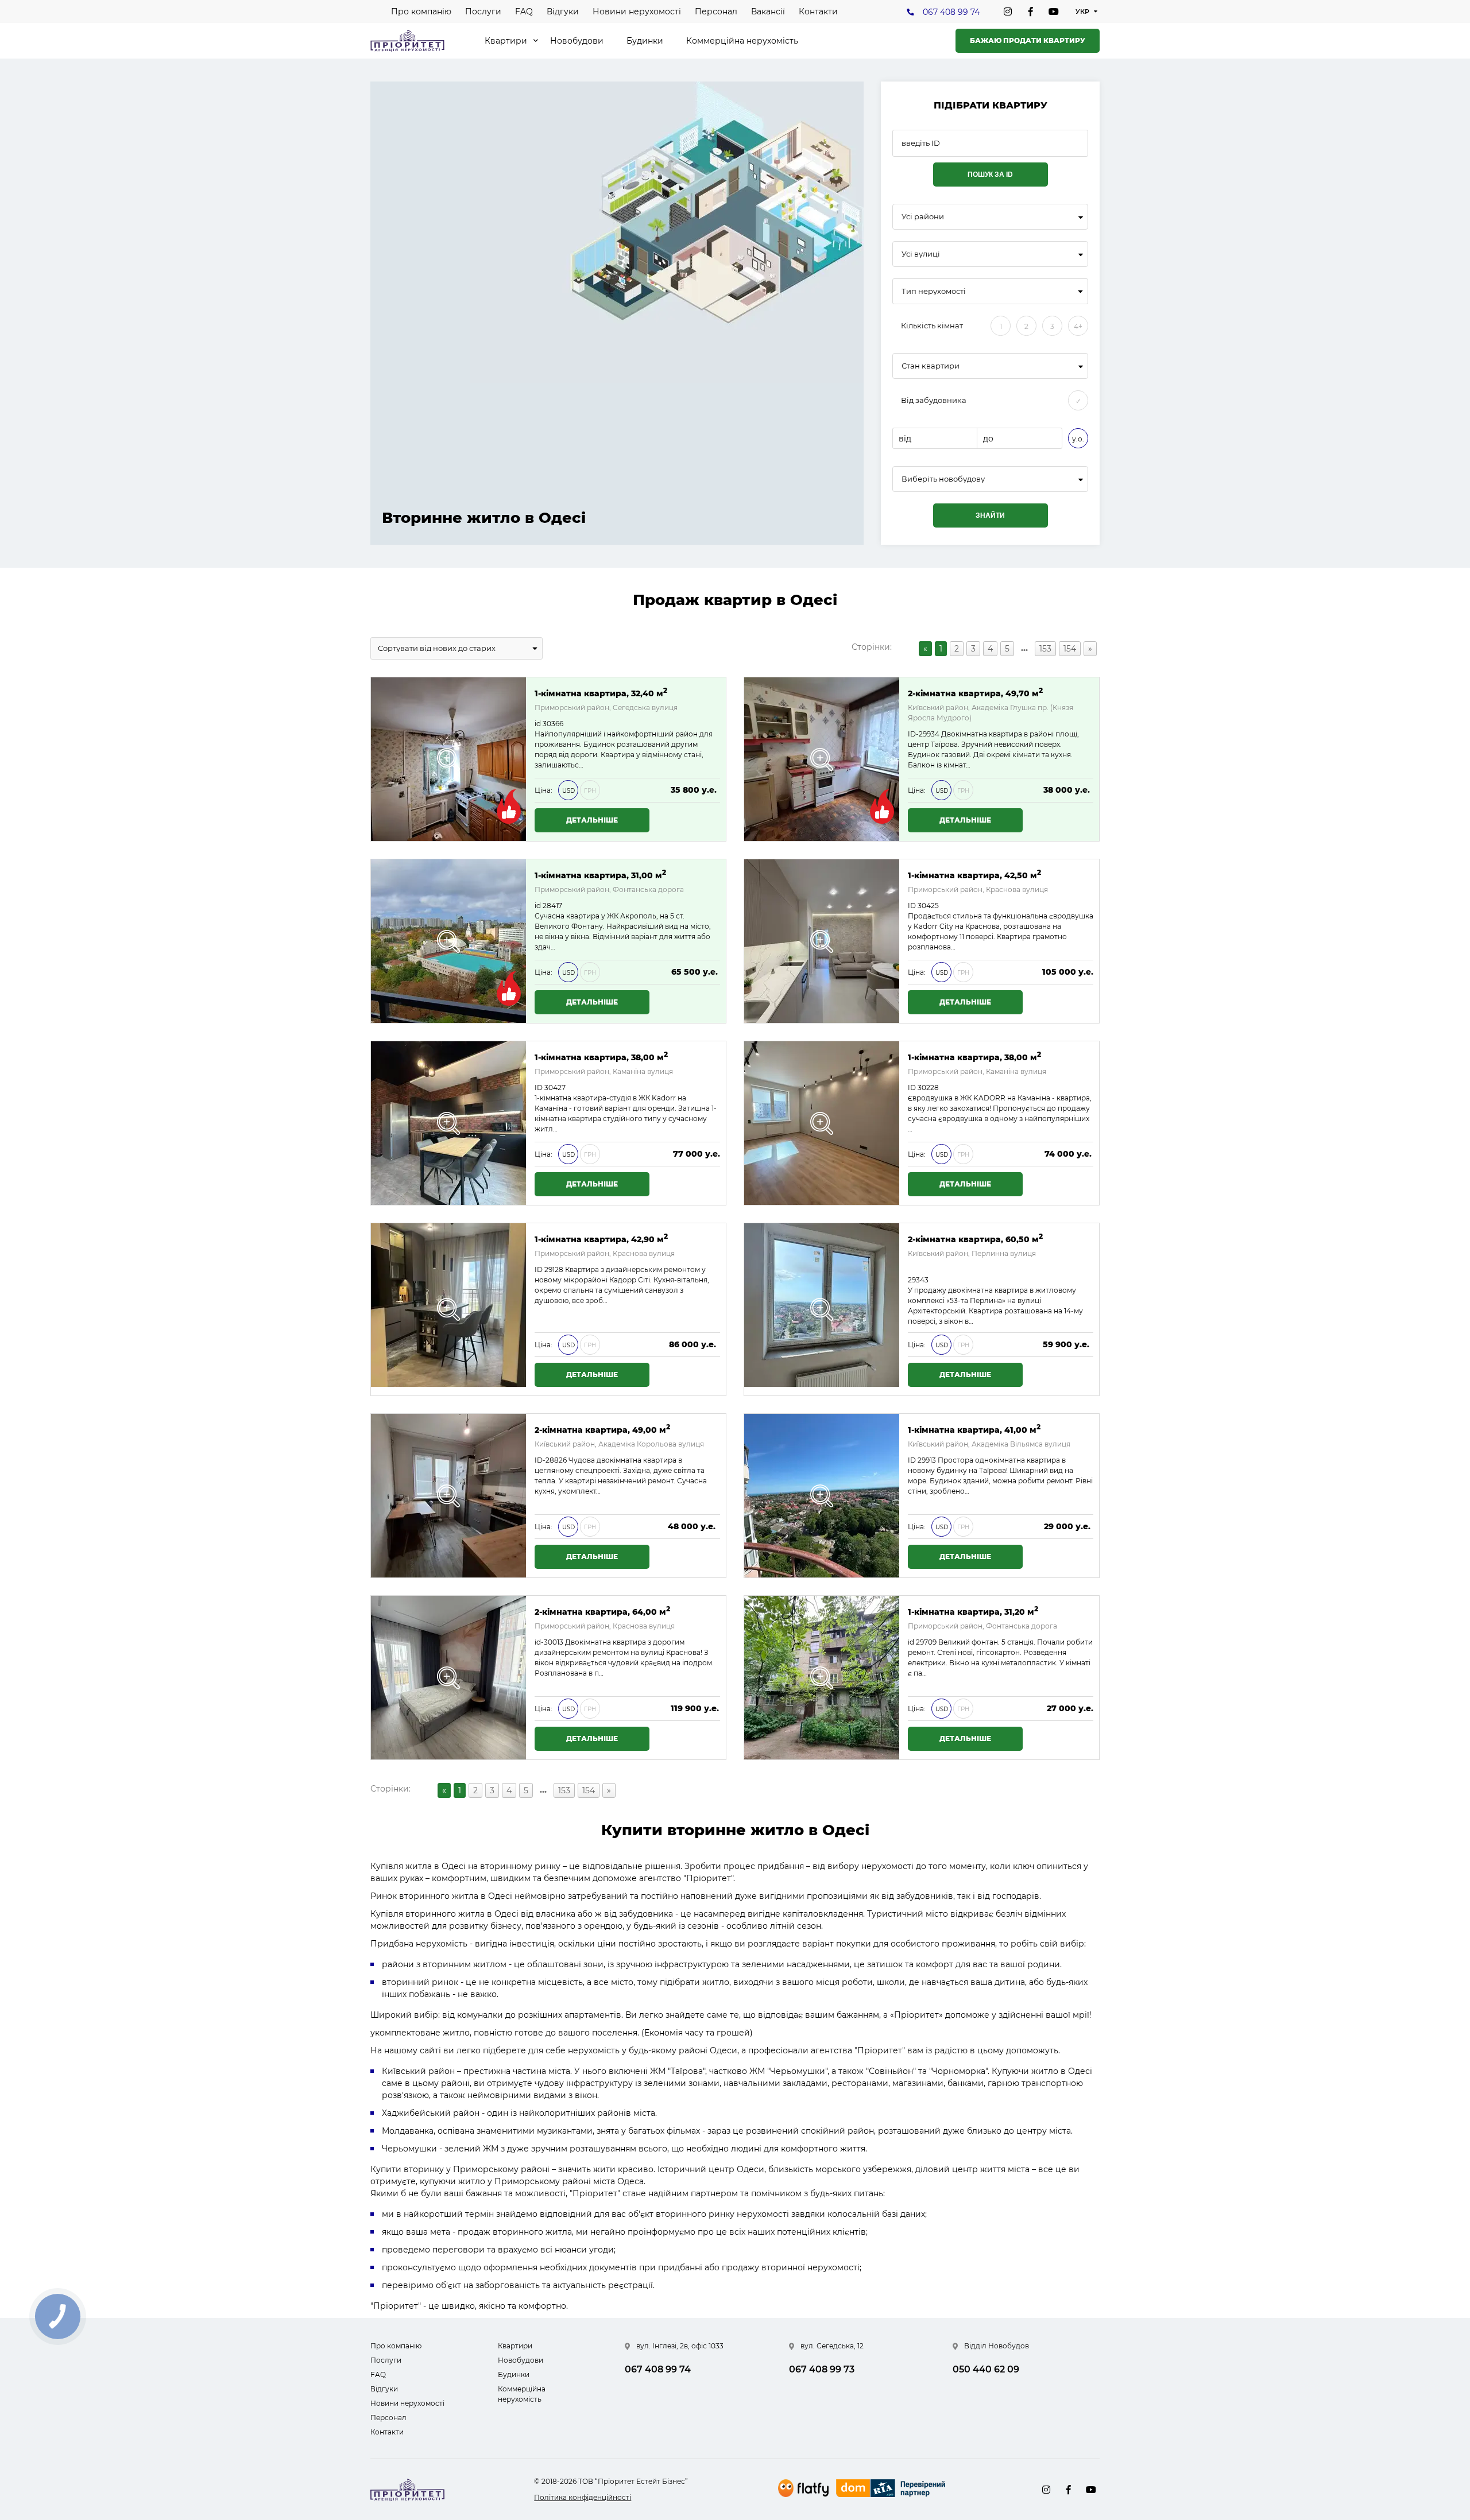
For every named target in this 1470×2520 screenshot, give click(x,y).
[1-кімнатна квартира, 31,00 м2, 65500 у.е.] (448, 941)
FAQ (524, 11)
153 (1045, 649)
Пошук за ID (990, 175)
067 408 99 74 (951, 12)
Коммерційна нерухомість (742, 41)
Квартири (506, 41)
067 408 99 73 (822, 2369)
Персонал (716, 11)
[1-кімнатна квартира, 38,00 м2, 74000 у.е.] (822, 1123)
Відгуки (563, 11)
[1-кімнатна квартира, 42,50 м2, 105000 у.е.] (822, 941)
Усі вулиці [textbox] (921, 254)
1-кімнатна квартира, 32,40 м (601, 693)
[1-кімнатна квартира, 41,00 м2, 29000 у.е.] (822, 1496)
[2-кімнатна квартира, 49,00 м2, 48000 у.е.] (448, 1496)
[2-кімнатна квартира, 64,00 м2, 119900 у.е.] (448, 1678)
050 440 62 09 (986, 2369)
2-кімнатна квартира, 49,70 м (975, 693)
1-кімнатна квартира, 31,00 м (600, 875)
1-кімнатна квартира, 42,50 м (974, 875)
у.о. (1078, 439)
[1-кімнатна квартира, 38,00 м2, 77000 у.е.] (448, 1123)
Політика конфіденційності (583, 2497)
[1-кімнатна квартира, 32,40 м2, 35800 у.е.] (448, 759)
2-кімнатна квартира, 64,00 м (602, 1611)
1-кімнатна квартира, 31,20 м (973, 1611)
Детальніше (592, 820)
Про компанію (421, 11)
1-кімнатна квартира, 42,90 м (601, 1238)
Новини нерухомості (637, 11)
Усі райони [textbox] (923, 217)
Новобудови (577, 41)
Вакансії (768, 11)
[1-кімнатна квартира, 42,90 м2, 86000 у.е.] (448, 1309)
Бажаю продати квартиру (1028, 40)
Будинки (645, 41)
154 (1070, 649)
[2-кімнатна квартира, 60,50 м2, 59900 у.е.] (822, 1309)
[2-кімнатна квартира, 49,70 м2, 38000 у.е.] (822, 759)
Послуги (483, 11)
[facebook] (1031, 11)
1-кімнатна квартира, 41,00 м (974, 1429)
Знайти (990, 515)
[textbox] (990, 479)
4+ (1078, 326)
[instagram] (1008, 11)
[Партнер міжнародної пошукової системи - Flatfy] (803, 2488)
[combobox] (990, 217)
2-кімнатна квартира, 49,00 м (602, 1429)
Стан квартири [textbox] (931, 366)
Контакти (818, 11)
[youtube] (1054, 11)
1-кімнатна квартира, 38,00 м (601, 1057)
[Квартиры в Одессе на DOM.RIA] (892, 2490)
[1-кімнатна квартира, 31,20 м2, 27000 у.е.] (822, 1678)
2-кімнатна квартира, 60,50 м (975, 1238)
